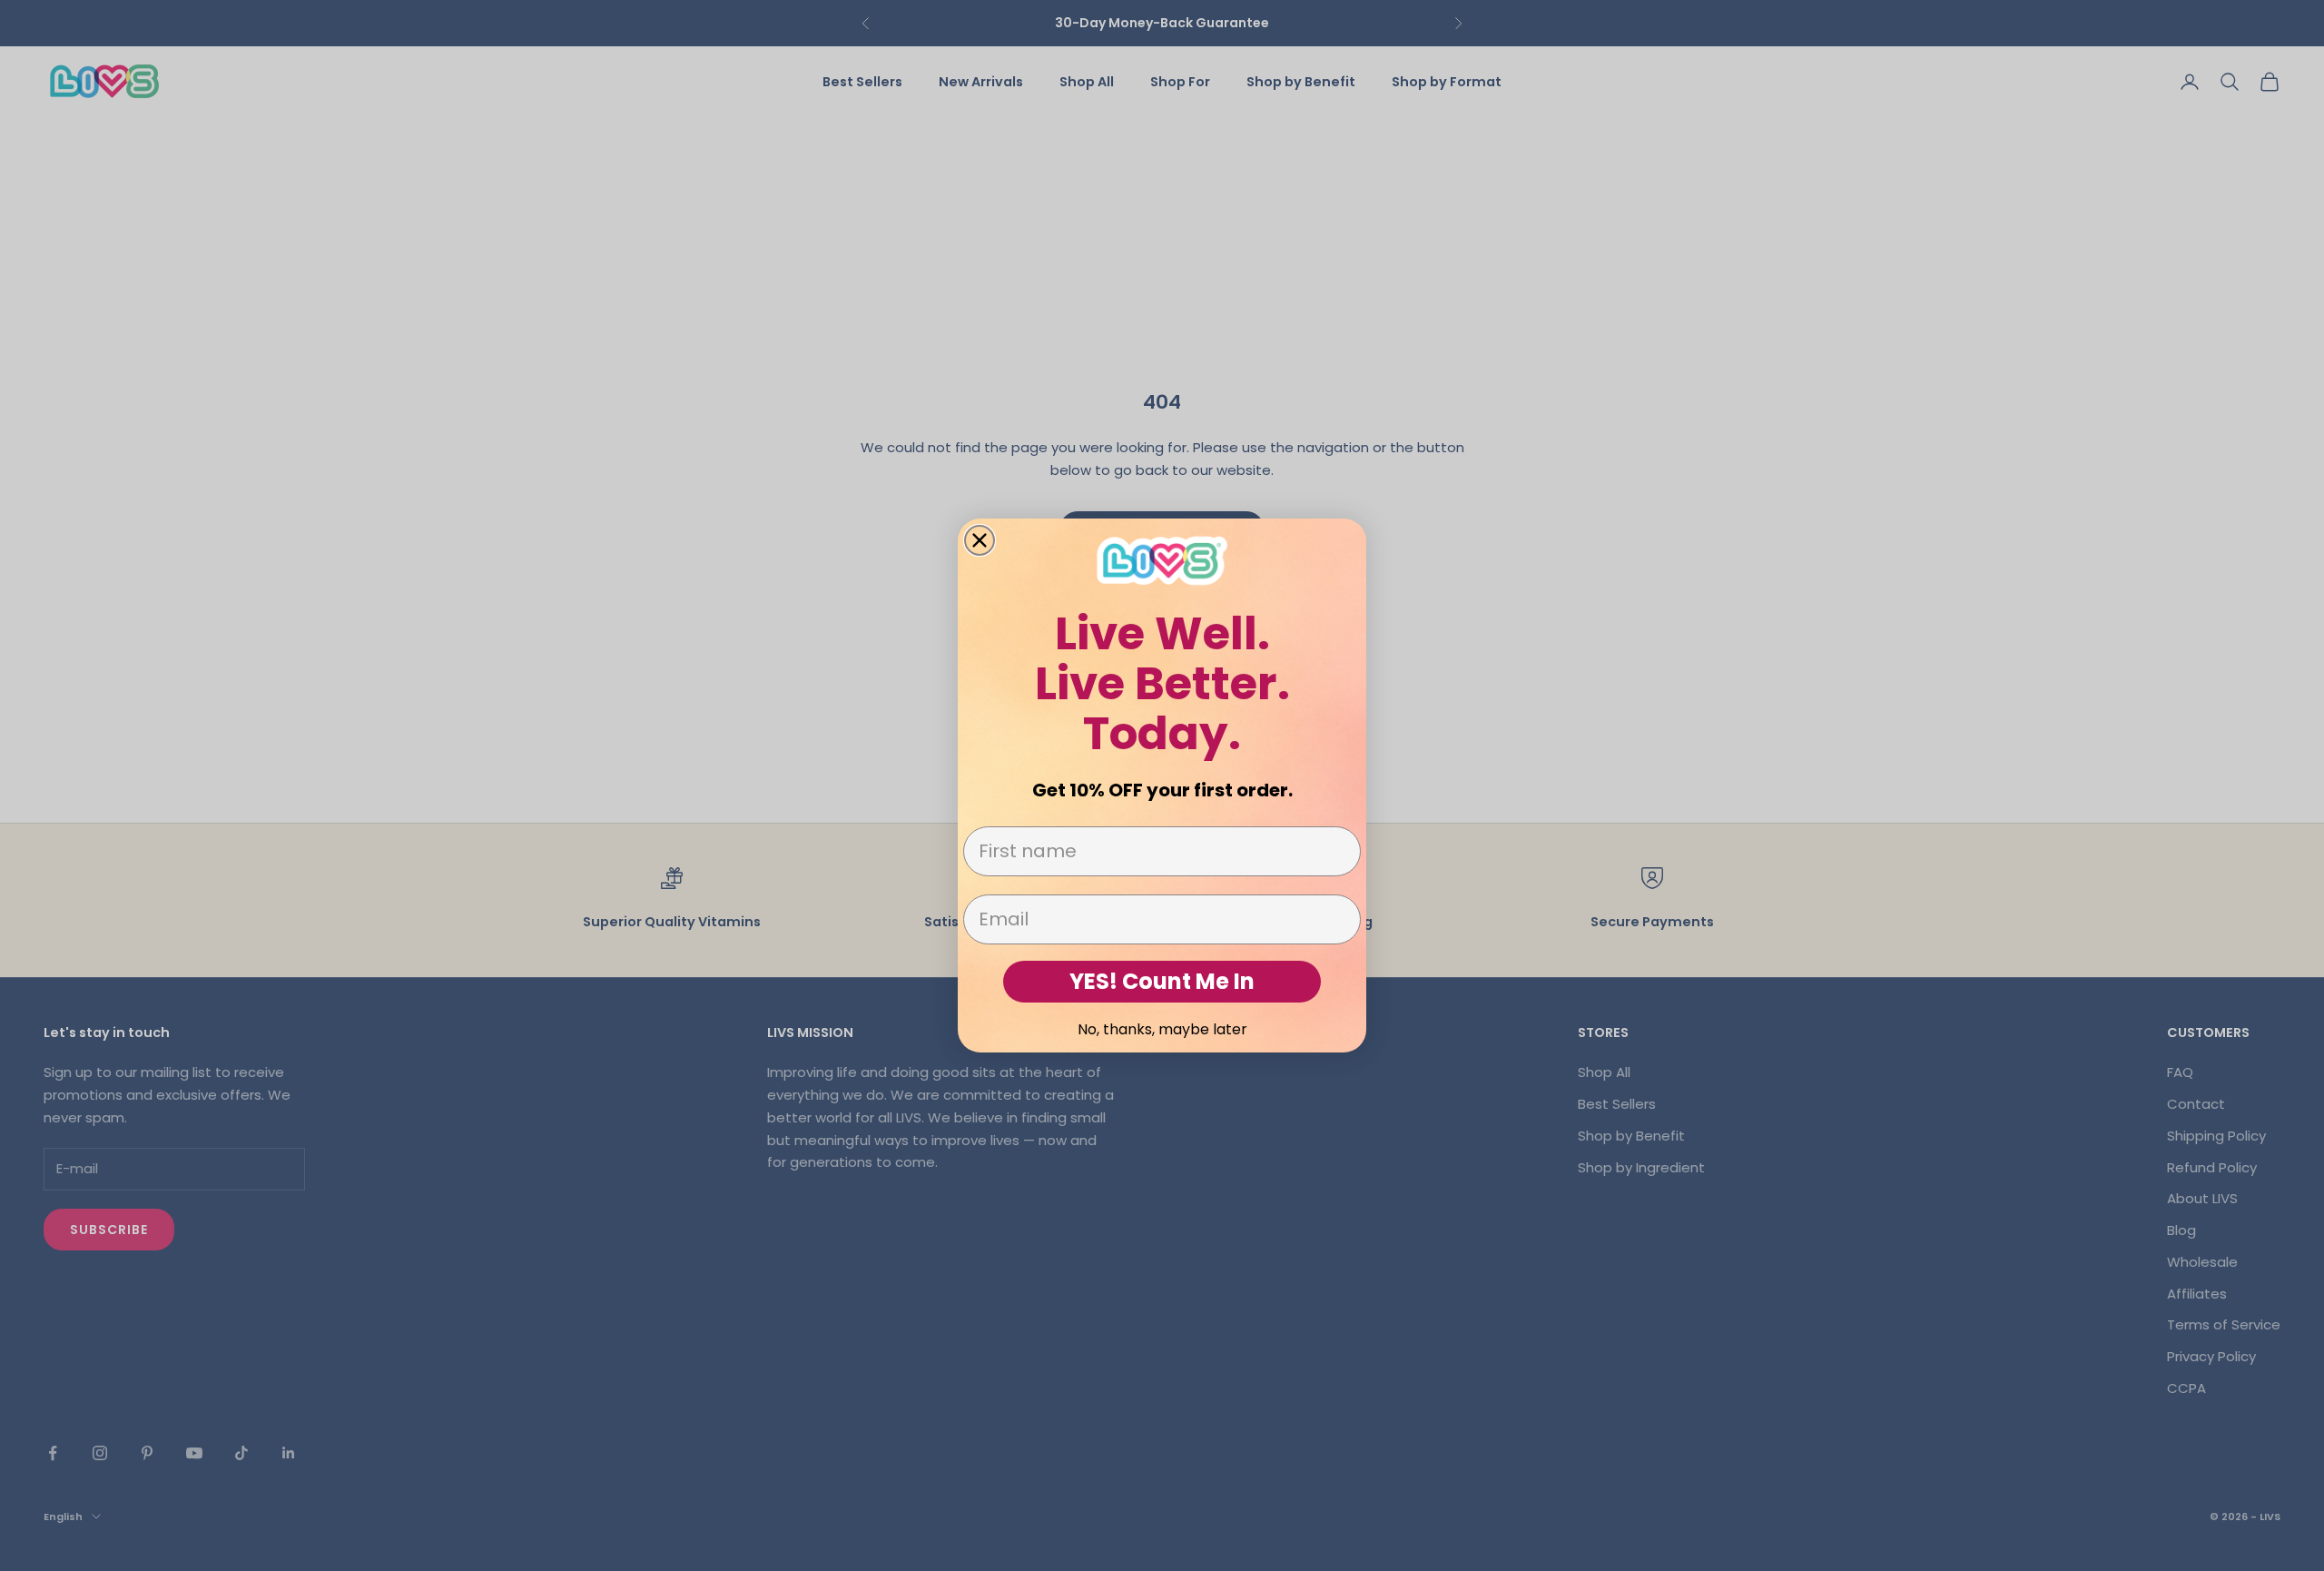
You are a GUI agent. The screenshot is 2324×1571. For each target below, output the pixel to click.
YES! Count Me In (1162, 981)
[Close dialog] (980, 540)
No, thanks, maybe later (1162, 1029)
